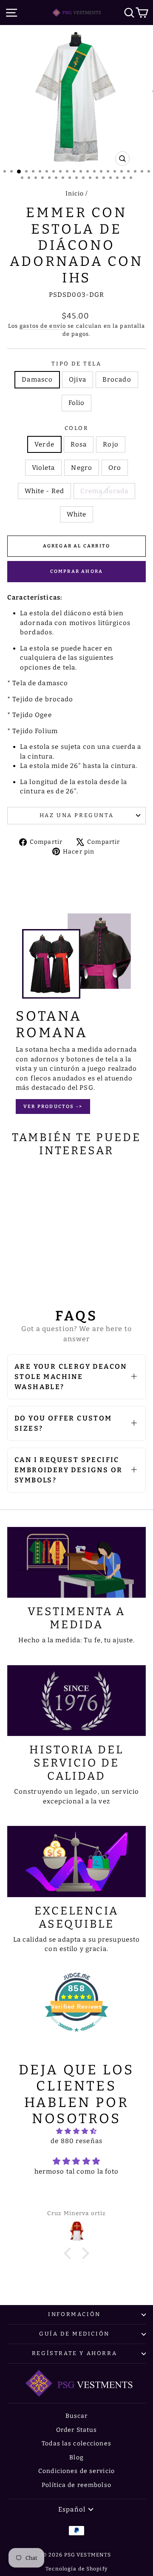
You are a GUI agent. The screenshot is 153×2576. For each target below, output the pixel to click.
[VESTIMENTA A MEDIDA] (76, 1562)
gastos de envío (43, 326)
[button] (70, 2253)
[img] (76, 2131)
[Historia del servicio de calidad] (76, 1701)
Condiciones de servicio (76, 2471)
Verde (44, 444)
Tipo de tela (76, 364)
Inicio (75, 194)
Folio (77, 403)
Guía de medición (74, 2334)
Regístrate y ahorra (74, 2353)
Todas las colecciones (76, 2443)
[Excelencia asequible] (76, 1861)
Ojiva (78, 380)
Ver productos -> (53, 1107)
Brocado (117, 380)
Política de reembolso (76, 2485)
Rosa (79, 444)
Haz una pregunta (77, 815)
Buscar (77, 2416)
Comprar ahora (77, 571)
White (77, 514)
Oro (115, 468)
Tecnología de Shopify (76, 2569)
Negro (82, 468)
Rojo (111, 444)
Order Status (77, 2430)
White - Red (44, 491)
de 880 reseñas (76, 2141)
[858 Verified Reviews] (76, 2036)
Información (74, 2314)
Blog (76, 2457)
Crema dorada (105, 491)
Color (77, 428)
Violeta (44, 468)
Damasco (37, 380)
